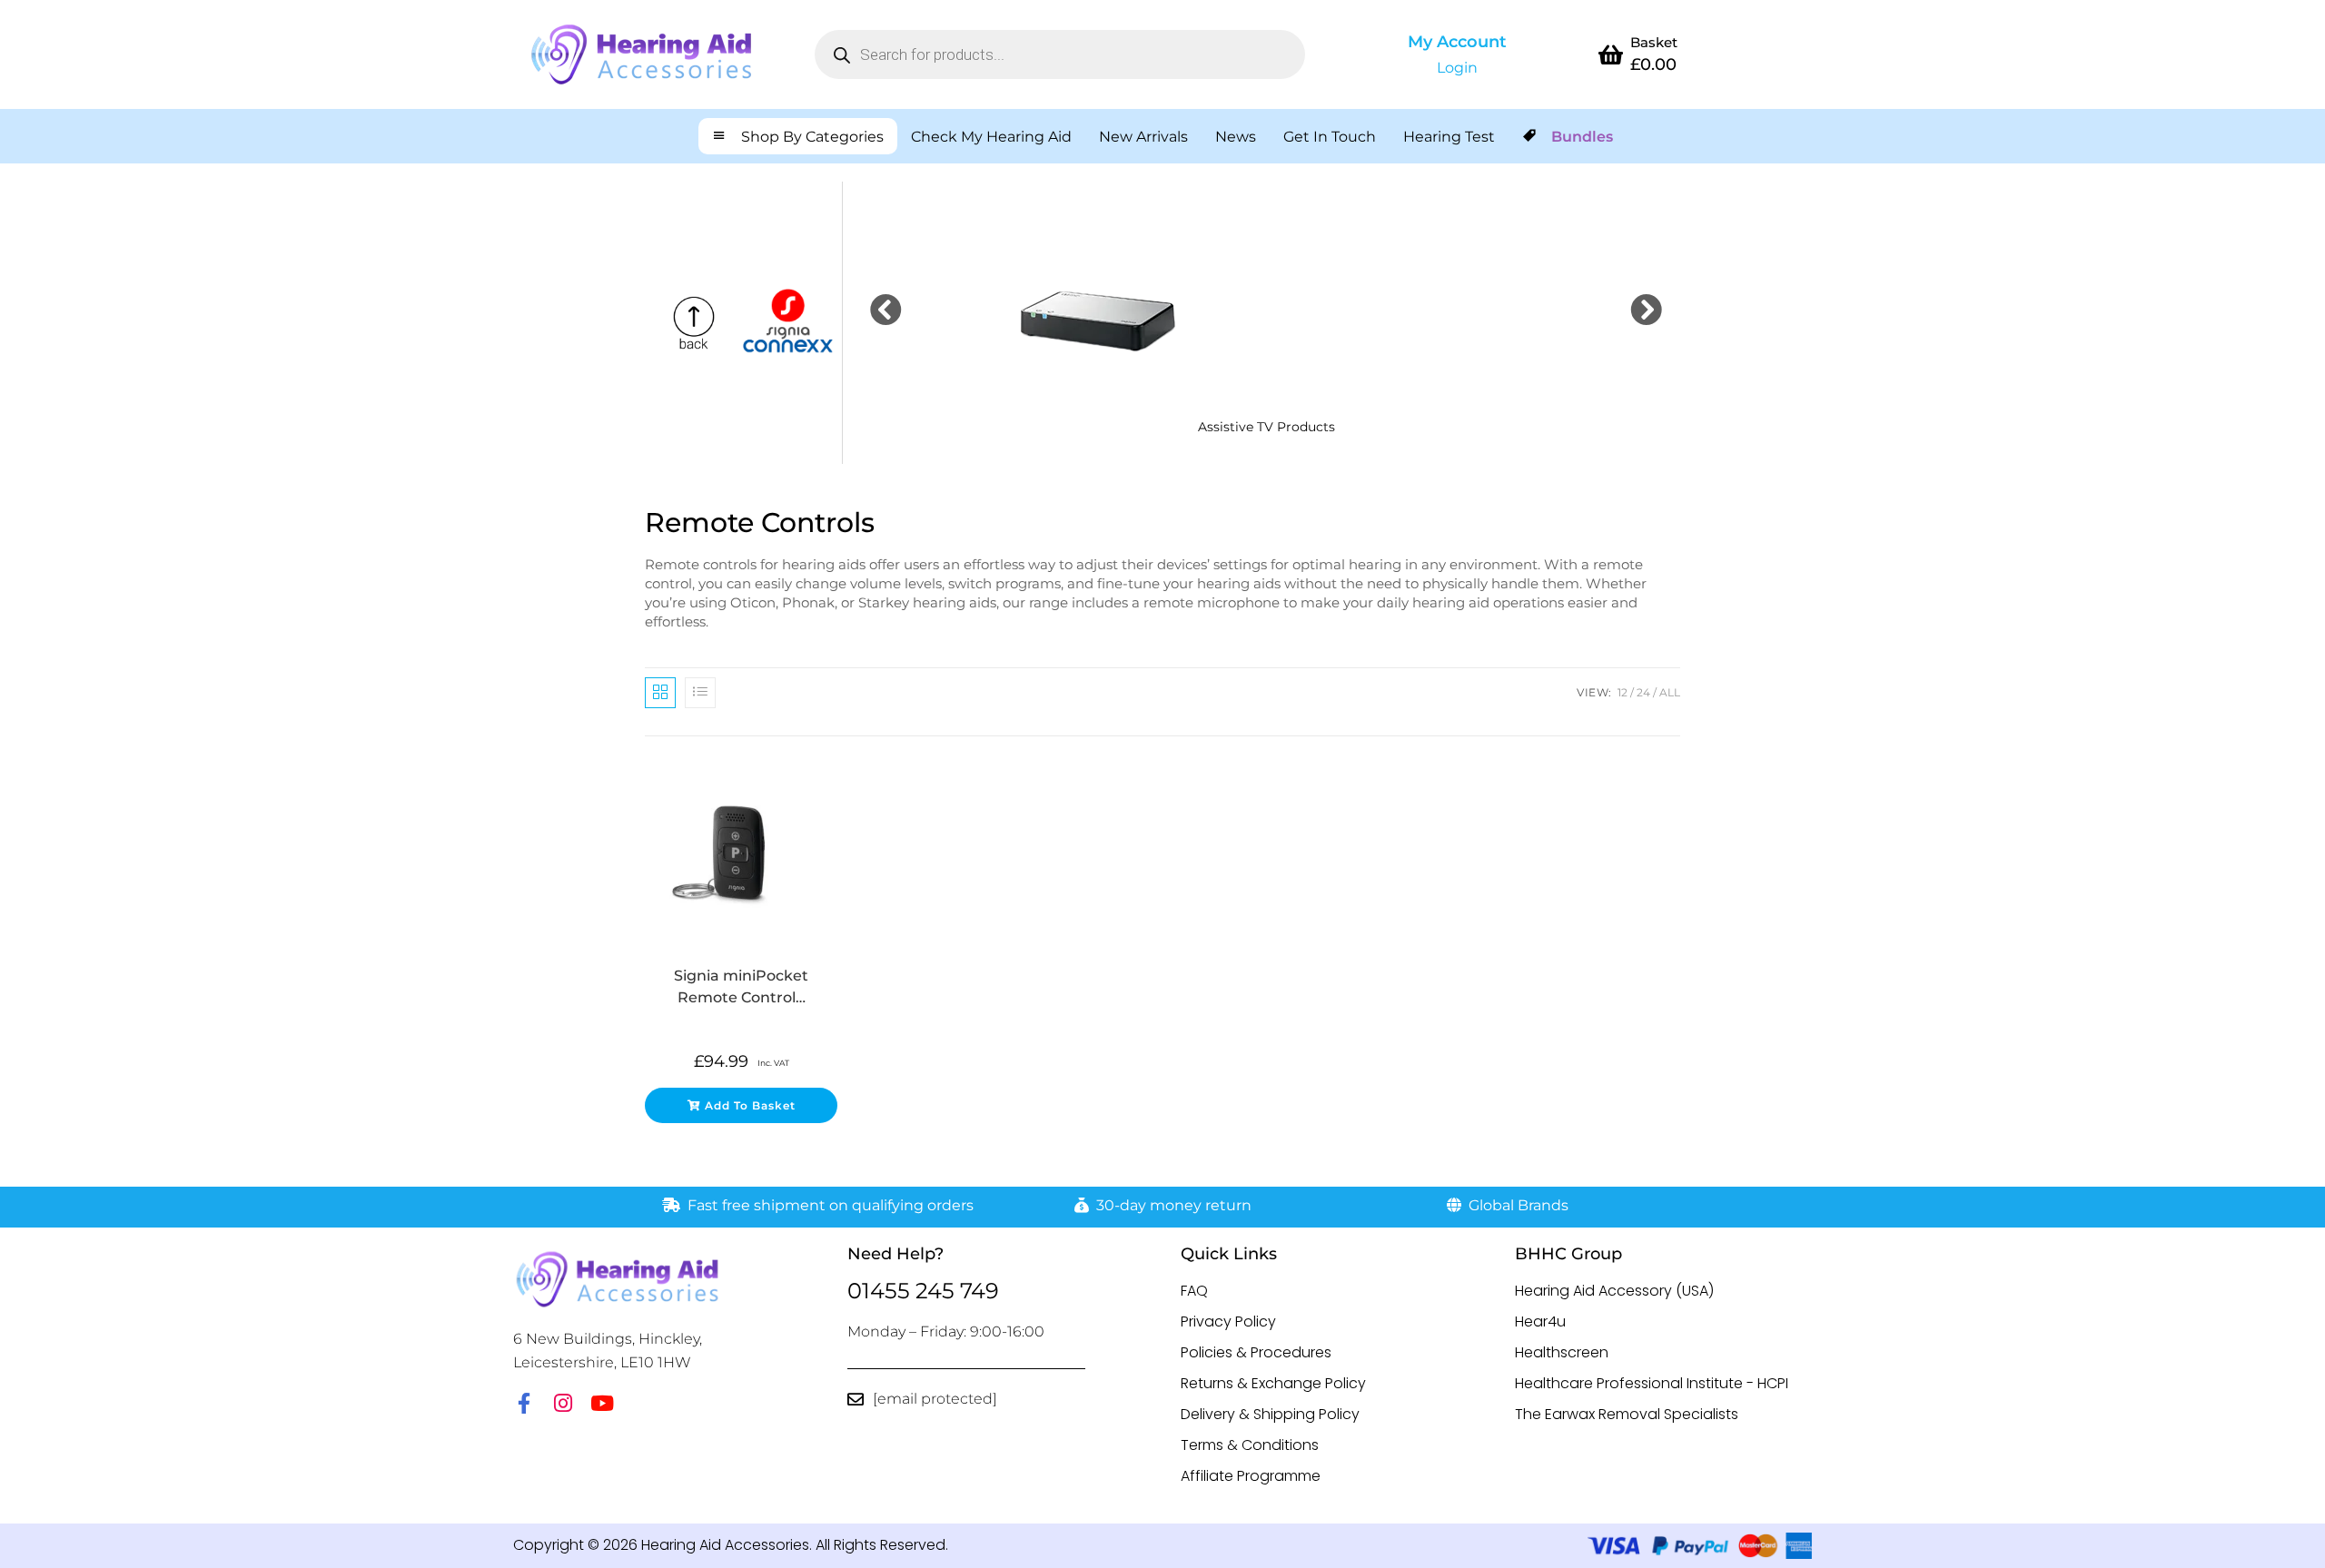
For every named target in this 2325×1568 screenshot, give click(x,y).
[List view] (700, 693)
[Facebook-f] (524, 1403)
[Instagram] (563, 1403)
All (1670, 692)
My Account (1457, 42)
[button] (886, 309)
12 (1623, 692)
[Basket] (1610, 54)
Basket (1654, 42)
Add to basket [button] (750, 1105)
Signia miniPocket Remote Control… (741, 986)
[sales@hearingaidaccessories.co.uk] (856, 1399)
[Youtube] (602, 1403)
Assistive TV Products (1266, 427)
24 (1643, 692)
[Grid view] (660, 693)
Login (1457, 68)
